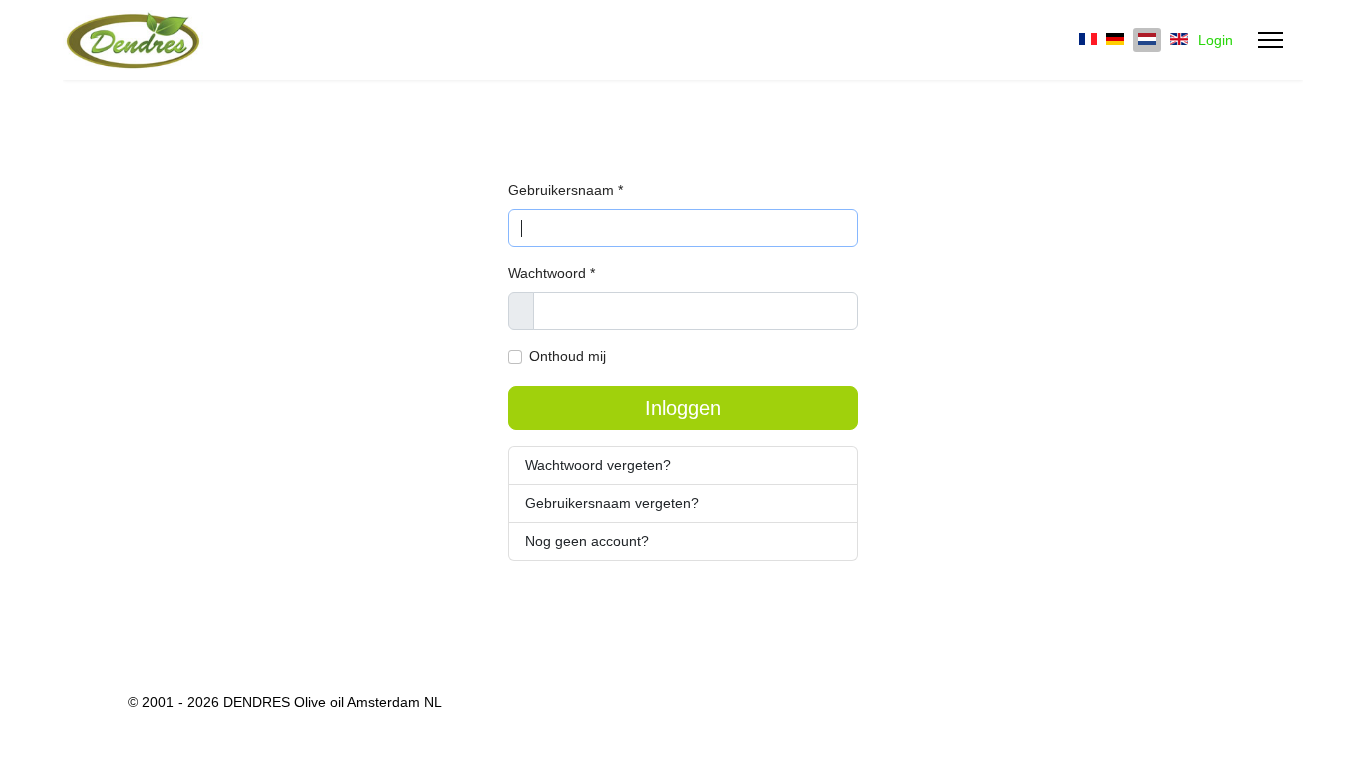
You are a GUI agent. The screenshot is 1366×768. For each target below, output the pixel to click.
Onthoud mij (567, 356)
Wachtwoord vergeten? (598, 465)
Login (1215, 40)
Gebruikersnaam (565, 190)
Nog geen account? (587, 541)
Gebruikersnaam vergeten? (612, 503)
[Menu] (1270, 40)
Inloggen (683, 408)
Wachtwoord (551, 273)
